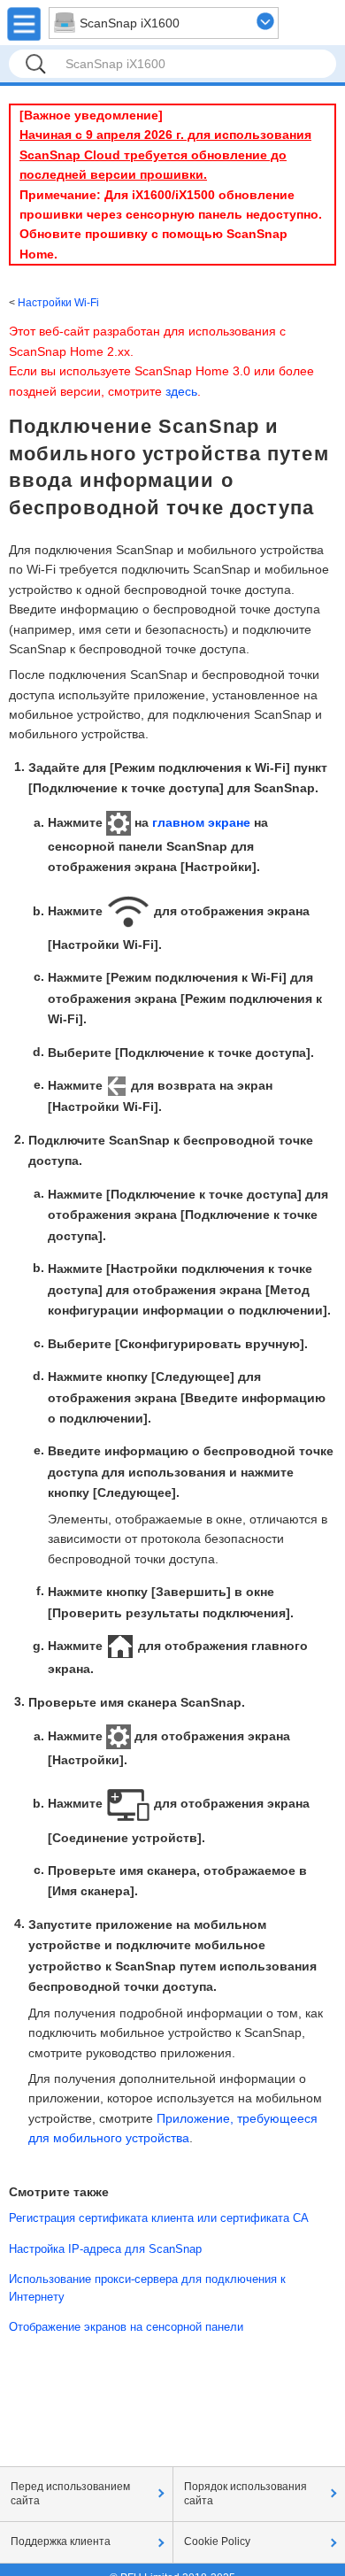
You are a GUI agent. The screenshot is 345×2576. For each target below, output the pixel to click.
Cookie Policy (217, 2541)
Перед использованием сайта (70, 2494)
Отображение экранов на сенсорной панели (126, 2327)
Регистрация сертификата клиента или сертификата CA (159, 2218)
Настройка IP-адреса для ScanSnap (105, 2249)
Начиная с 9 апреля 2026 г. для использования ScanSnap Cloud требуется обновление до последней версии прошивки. (165, 154)
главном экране (201, 822)
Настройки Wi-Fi (58, 303)
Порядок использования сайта (245, 2494)
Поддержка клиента (61, 2541)
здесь (181, 391)
